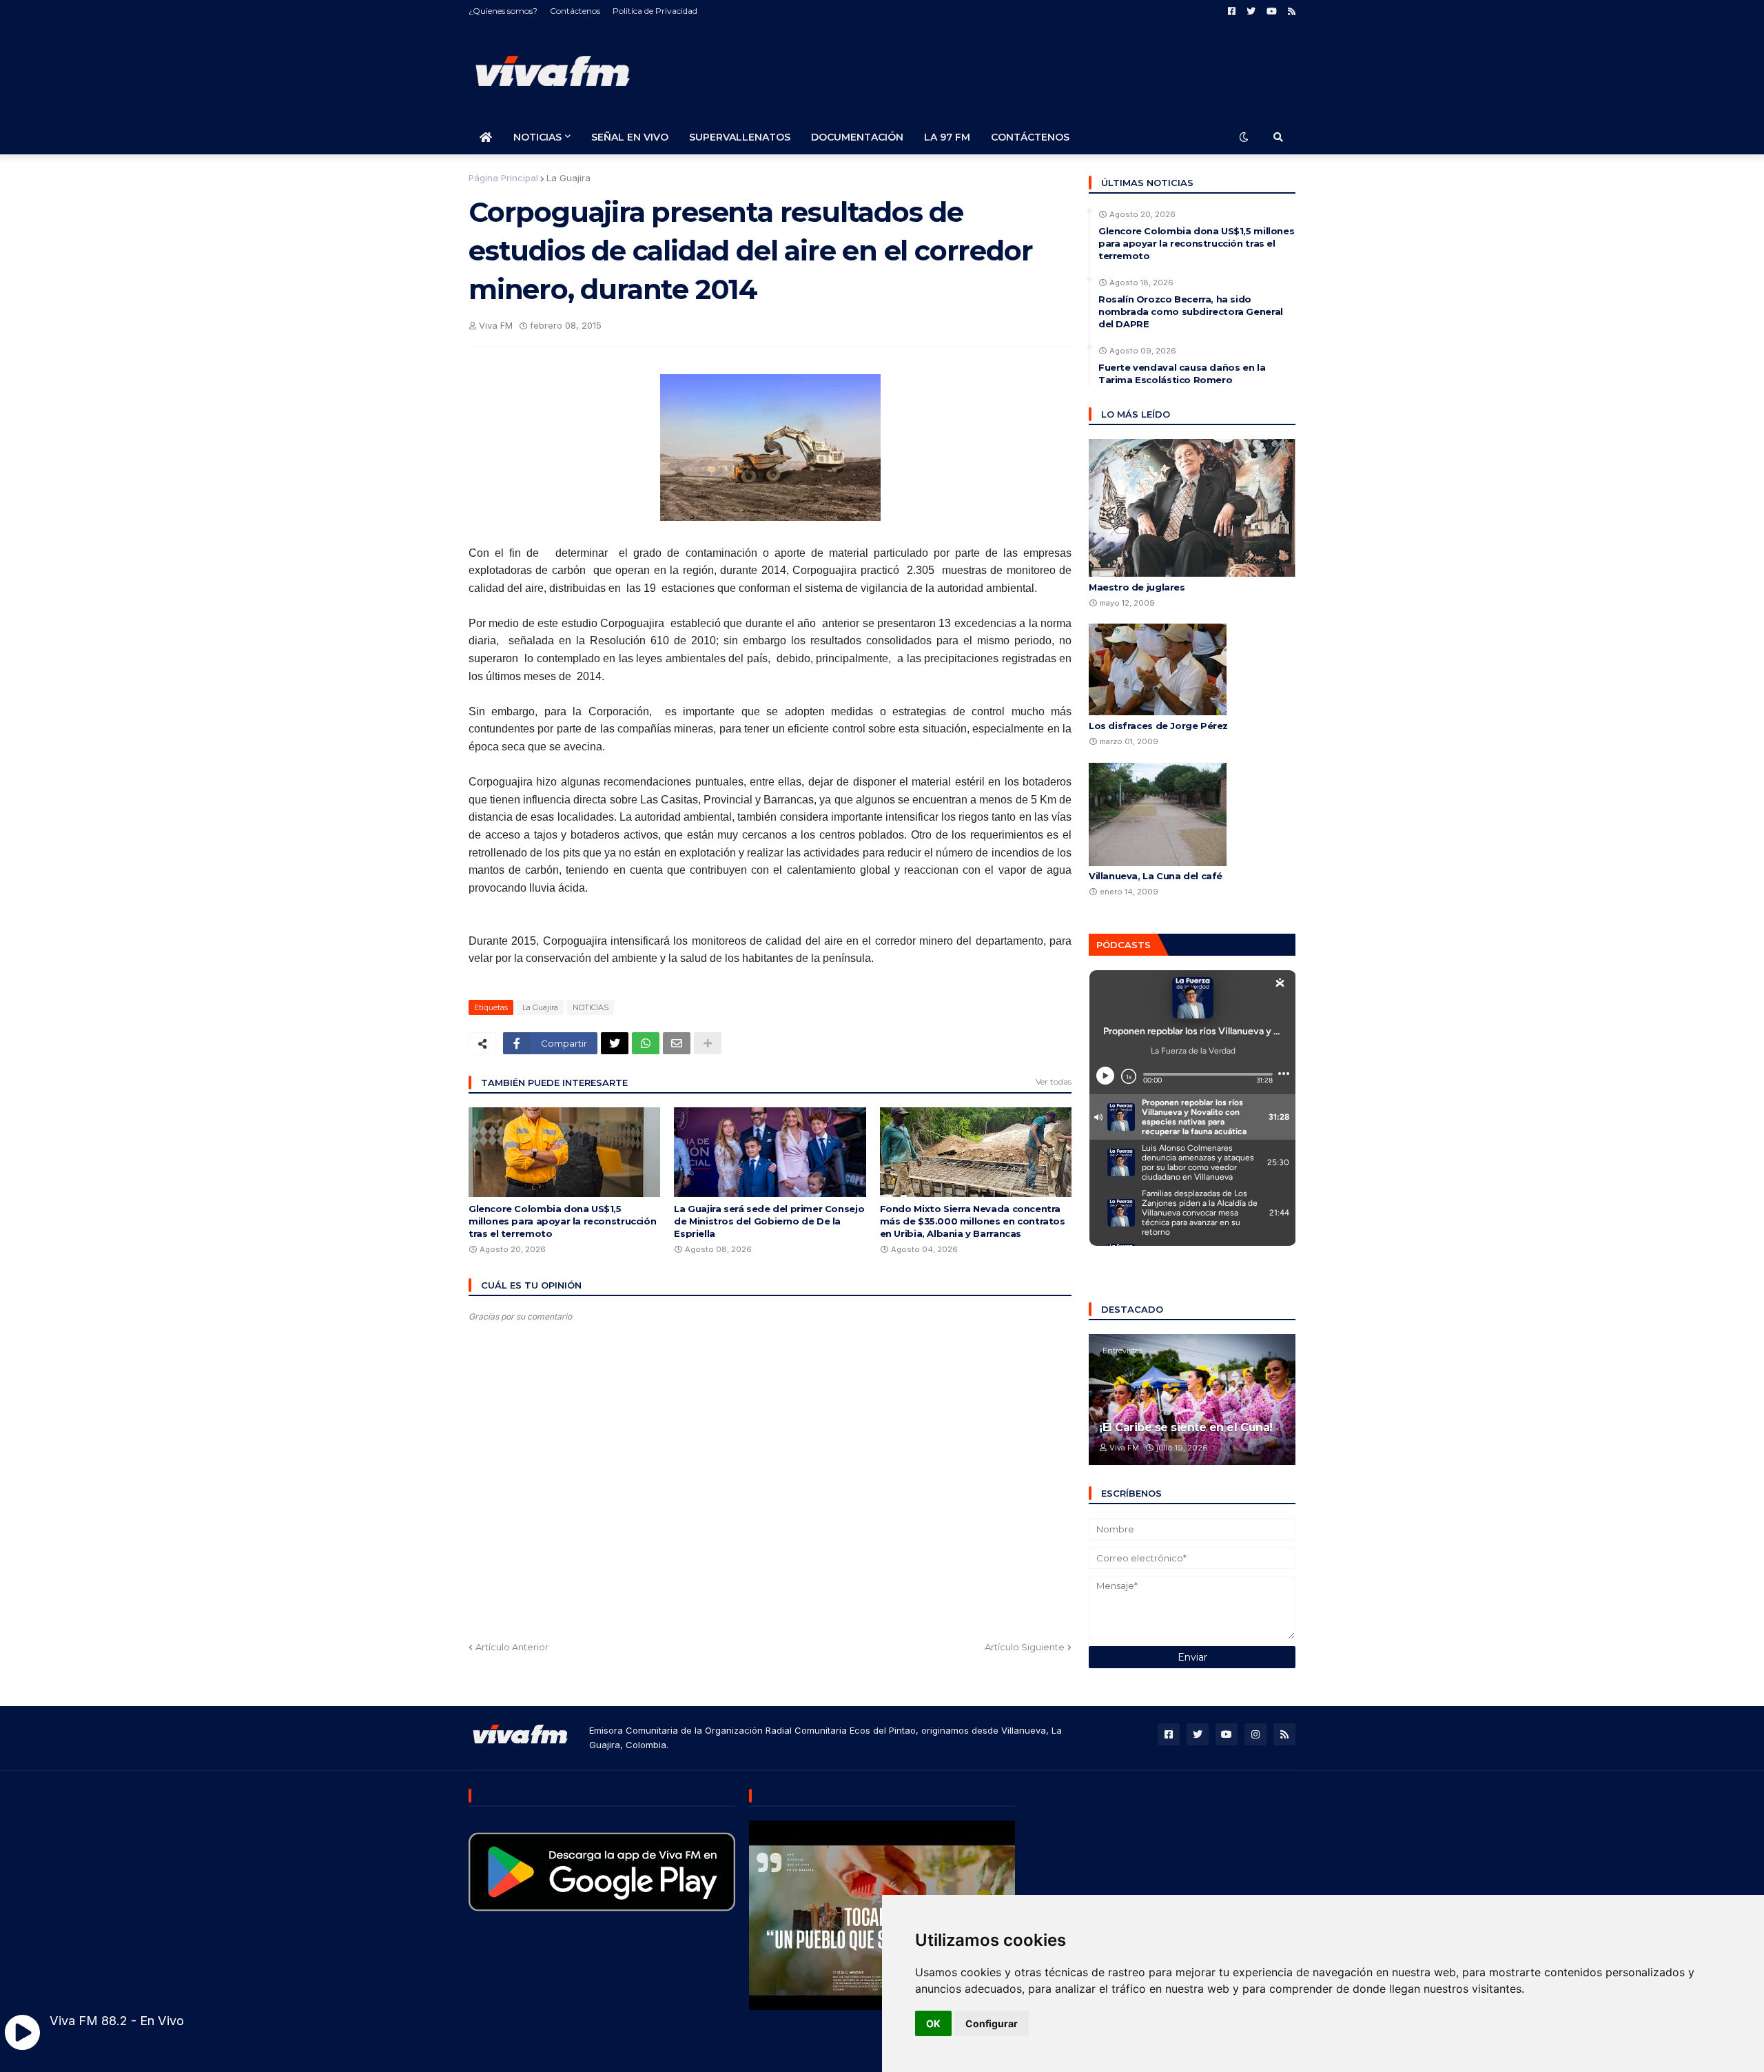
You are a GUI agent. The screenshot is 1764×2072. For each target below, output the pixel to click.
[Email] (677, 1043)
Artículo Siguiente (1025, 1647)
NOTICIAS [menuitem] (537, 137)
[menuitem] (486, 137)
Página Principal (503, 178)
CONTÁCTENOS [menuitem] (1030, 137)
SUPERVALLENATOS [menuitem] (740, 137)
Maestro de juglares (1137, 587)
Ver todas (1054, 1081)
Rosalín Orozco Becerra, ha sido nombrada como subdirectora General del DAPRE (1191, 311)
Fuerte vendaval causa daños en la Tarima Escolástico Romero (1182, 373)
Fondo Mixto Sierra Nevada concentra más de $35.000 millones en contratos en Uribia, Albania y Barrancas (973, 1221)
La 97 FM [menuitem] (947, 137)
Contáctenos (575, 11)
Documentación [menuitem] (857, 137)
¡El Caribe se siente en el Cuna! (1186, 1427)
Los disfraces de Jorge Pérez (1158, 726)
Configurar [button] (992, 2023)
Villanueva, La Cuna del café (1156, 876)
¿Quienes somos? (503, 11)
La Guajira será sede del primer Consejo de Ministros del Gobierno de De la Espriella (769, 1221)
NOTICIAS (591, 1007)
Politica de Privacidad (655, 11)
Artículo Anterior (512, 1647)
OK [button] (933, 2023)
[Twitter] (615, 1043)
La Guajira (568, 178)
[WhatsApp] (646, 1043)
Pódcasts (1124, 945)
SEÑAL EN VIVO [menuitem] (630, 137)
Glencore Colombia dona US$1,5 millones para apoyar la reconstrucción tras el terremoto (562, 1221)
